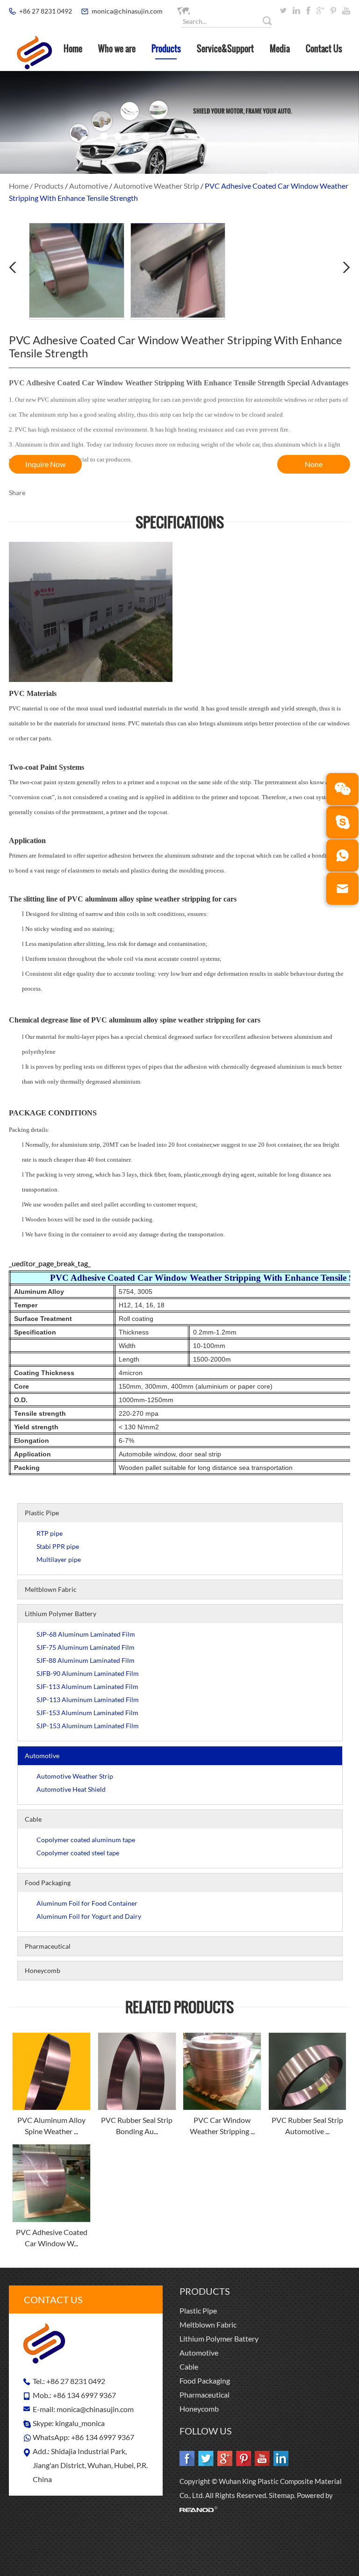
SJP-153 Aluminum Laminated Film (88, 1726)
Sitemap (281, 2495)
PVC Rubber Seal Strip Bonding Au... (137, 2125)
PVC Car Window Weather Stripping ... (222, 2125)
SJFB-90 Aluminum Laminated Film (88, 1673)
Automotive (89, 186)
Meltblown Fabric (51, 1589)
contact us (53, 2299)
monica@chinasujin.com (127, 11)
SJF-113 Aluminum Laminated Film (87, 1686)
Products (166, 49)
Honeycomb (43, 1970)
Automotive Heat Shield (71, 1789)
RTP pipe (50, 1533)
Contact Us (324, 49)
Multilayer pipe (59, 1559)
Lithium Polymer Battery (61, 1614)
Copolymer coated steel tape (78, 1853)
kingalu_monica (80, 2423)
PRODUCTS (205, 2291)
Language (205, 11)
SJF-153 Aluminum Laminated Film (87, 1713)
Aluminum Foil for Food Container (87, 1903)
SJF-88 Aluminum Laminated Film (86, 1660)
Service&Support (225, 49)
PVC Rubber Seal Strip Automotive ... (307, 2125)
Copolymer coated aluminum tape (86, 1840)
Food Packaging (48, 1883)
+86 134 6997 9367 (103, 2437)
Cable (33, 1819)
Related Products (179, 2007)
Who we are (117, 49)
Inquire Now (45, 464)
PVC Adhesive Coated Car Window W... (52, 2238)
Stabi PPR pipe (58, 1546)
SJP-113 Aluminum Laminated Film (88, 1700)
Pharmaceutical (48, 1946)
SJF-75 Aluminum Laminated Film (86, 1647)
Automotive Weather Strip (156, 186)
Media (280, 49)
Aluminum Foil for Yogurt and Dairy (89, 1916)
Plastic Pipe (42, 1513)
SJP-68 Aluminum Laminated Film (86, 1634)
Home (73, 49)
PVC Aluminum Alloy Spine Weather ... (51, 2125)
